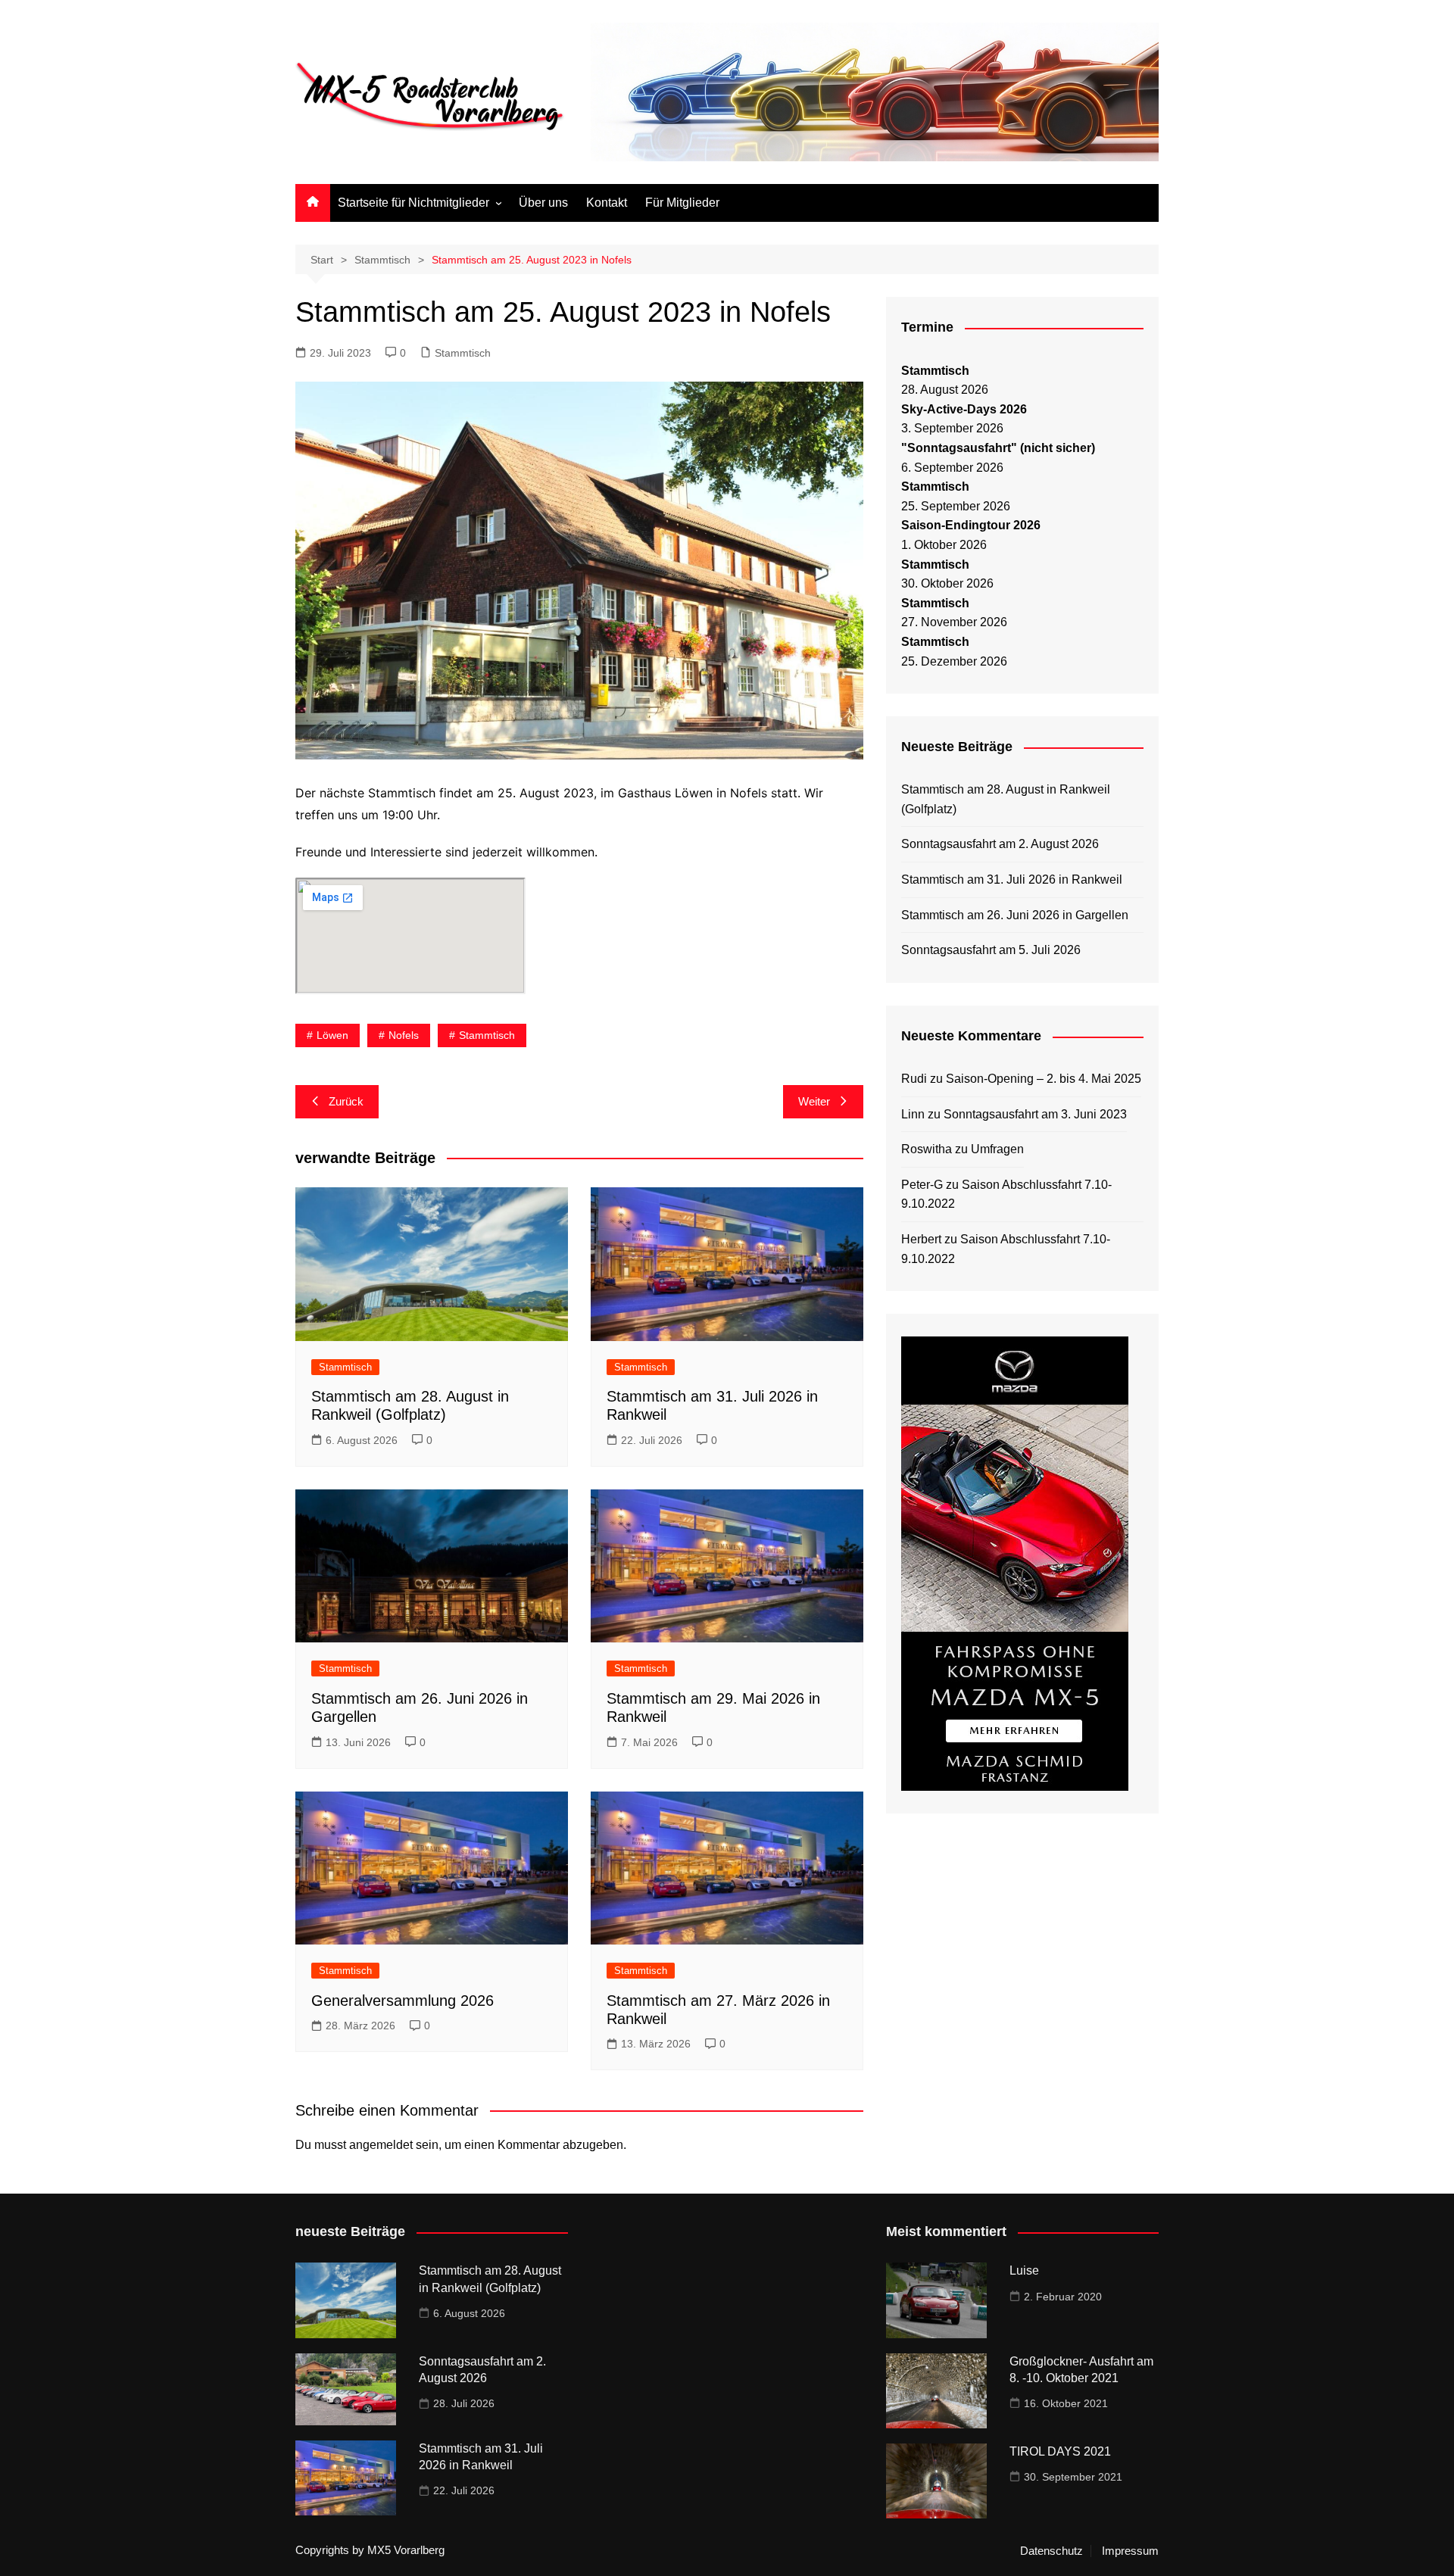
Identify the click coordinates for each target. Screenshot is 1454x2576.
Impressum (1130, 2551)
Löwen (332, 1035)
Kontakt (607, 203)
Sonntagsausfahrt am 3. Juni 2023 (1035, 1114)
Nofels (404, 1035)
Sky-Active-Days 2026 (964, 409)
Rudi (914, 1079)
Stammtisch (463, 353)
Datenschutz (1051, 2551)
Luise (1024, 2270)
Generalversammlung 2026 (403, 2001)
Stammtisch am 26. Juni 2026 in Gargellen (1015, 915)
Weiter (814, 1101)
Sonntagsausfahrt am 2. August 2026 (1000, 844)
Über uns (543, 203)
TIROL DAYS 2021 (1060, 2451)
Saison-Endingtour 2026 (971, 525)
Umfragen (997, 1149)
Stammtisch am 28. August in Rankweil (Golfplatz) (1006, 799)
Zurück (346, 1101)
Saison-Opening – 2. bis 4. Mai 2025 (1044, 1079)
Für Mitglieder (682, 203)
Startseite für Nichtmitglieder (413, 203)
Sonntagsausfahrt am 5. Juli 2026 (991, 950)
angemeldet (381, 2145)
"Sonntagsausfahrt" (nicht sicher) (998, 448)
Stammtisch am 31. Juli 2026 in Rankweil (1012, 879)
